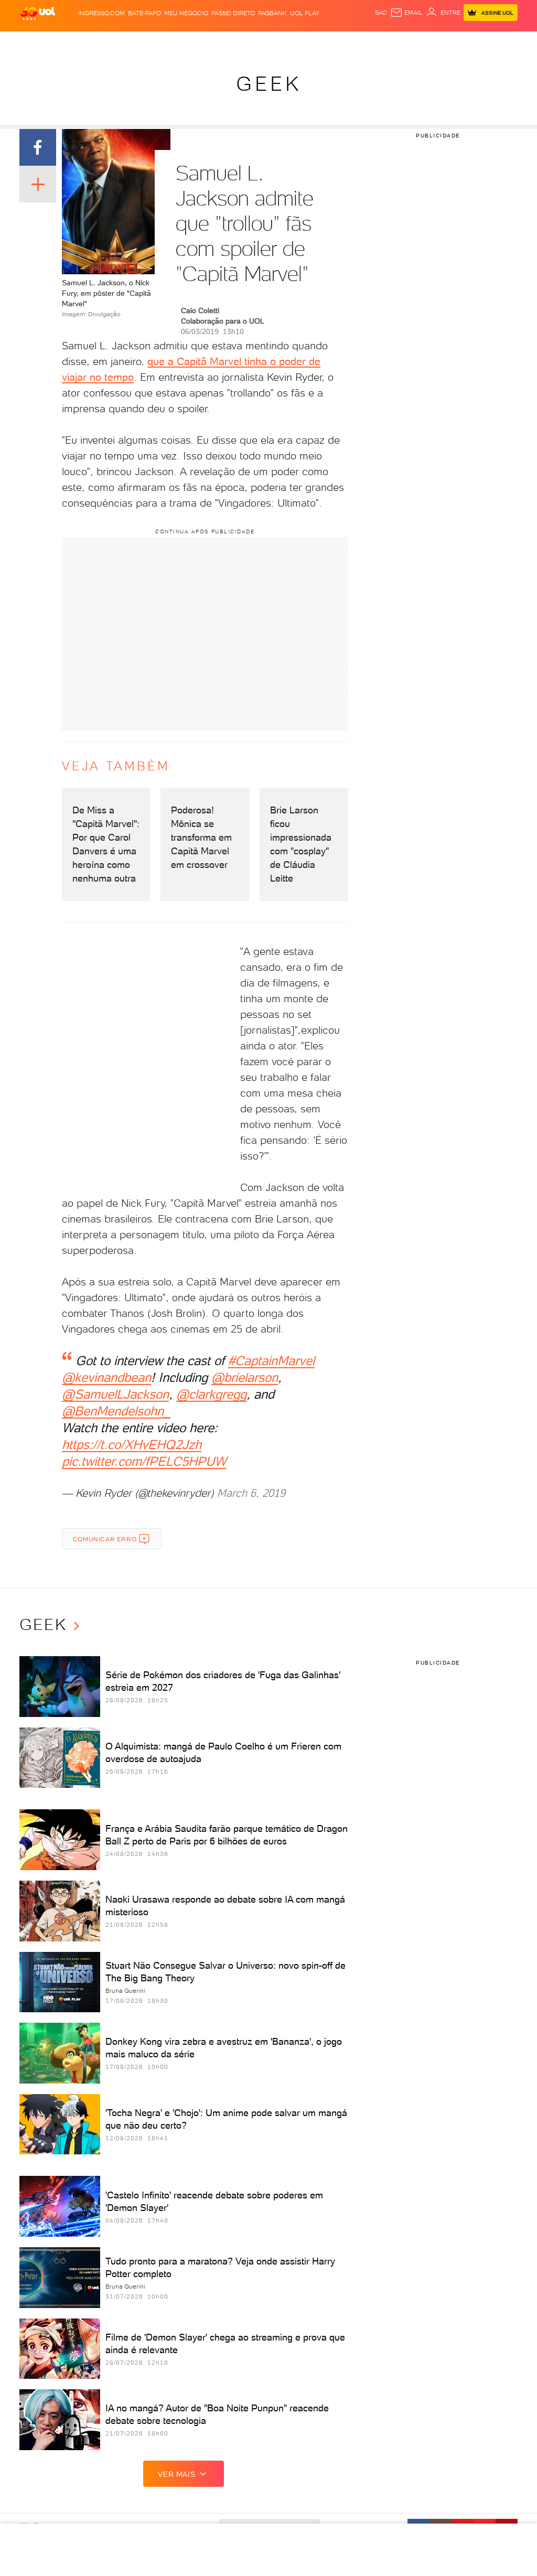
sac (381, 13)
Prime (465, 42)
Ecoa (378, 42)
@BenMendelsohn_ (116, 1411)
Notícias (121, 42)
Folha (235, 42)
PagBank (272, 13)
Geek (269, 84)
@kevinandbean (106, 1377)
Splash (287, 42)
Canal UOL (405, 42)
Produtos (37, 42)
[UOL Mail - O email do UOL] (406, 13)
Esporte (261, 42)
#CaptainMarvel (271, 1361)
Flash (65, 42)
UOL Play (305, 13)
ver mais (176, 2474)
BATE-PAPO (144, 13)
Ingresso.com (101, 13)
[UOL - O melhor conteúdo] (38, 13)
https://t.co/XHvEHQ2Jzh (132, 1445)
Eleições (90, 42)
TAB (450, 42)
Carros (178, 42)
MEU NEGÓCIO (186, 13)
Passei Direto (233, 13)
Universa (315, 42)
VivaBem (343, 42)
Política (150, 42)
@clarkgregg (211, 1394)
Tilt (363, 42)
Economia (208, 42)
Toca (484, 42)
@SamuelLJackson (115, 1394)
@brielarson (245, 1377)
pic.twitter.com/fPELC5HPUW (144, 1461)
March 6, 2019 (251, 1493)
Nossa (433, 42)
